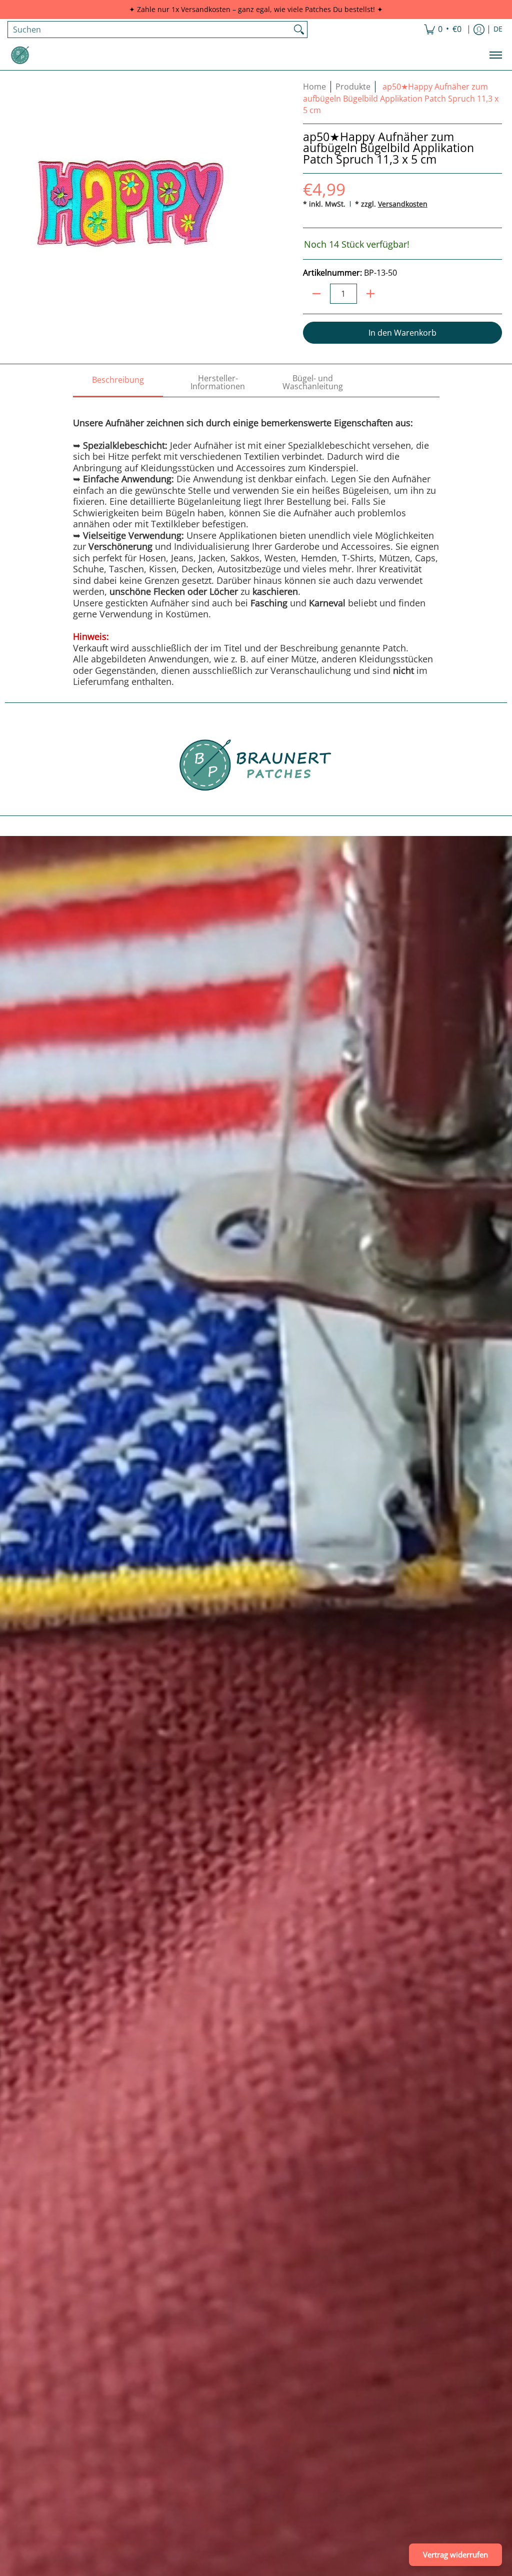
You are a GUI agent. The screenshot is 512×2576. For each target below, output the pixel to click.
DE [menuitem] (498, 29)
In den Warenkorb (402, 333)
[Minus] (316, 294)
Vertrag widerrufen (455, 2554)
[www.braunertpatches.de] (20, 55)
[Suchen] (299, 30)
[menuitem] (443, 30)
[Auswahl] (370, 294)
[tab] (118, 383)
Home (314, 87)
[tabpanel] (256, 542)
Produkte (353, 87)
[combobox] (149, 30)
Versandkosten (403, 204)
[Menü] (495, 55)
